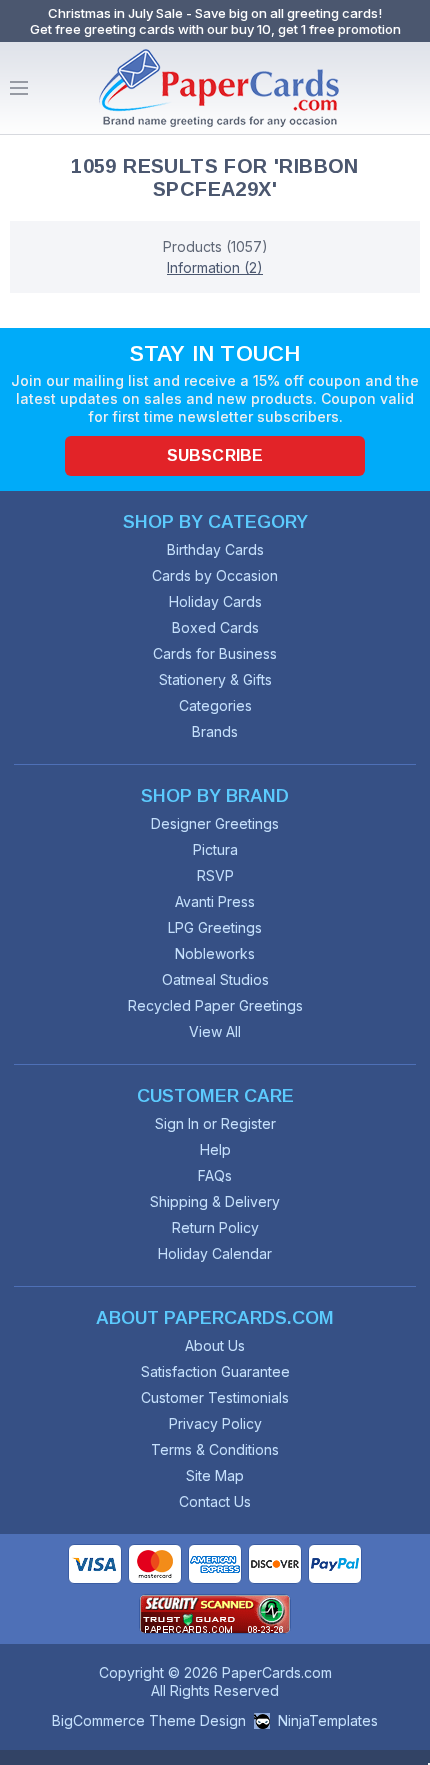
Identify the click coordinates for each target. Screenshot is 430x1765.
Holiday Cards (215, 601)
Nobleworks (215, 953)
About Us (215, 1345)
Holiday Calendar (215, 1253)
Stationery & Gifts (215, 679)
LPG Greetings (215, 927)
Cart (410, 88)
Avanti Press (215, 901)
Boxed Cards (215, 627)
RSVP (215, 875)
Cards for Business (215, 653)
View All (215, 1031)
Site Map (215, 1475)
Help (215, 1149)
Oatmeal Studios (215, 979)
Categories (215, 705)
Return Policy (215, 1227)
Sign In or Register (215, 1123)
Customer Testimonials (215, 1397)
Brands (215, 731)
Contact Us (215, 1501)
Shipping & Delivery (215, 1201)
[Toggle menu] (19, 88)
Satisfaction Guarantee (215, 1371)
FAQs (215, 1175)
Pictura (215, 849)
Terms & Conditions (215, 1449)
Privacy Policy (215, 1423)
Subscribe (215, 455)
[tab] (215, 246)
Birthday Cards (215, 549)
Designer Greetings (215, 823)
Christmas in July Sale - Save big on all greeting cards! (215, 13)
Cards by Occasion (215, 575)
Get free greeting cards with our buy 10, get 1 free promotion (215, 29)
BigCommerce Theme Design (149, 1720)
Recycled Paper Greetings (215, 1005)
